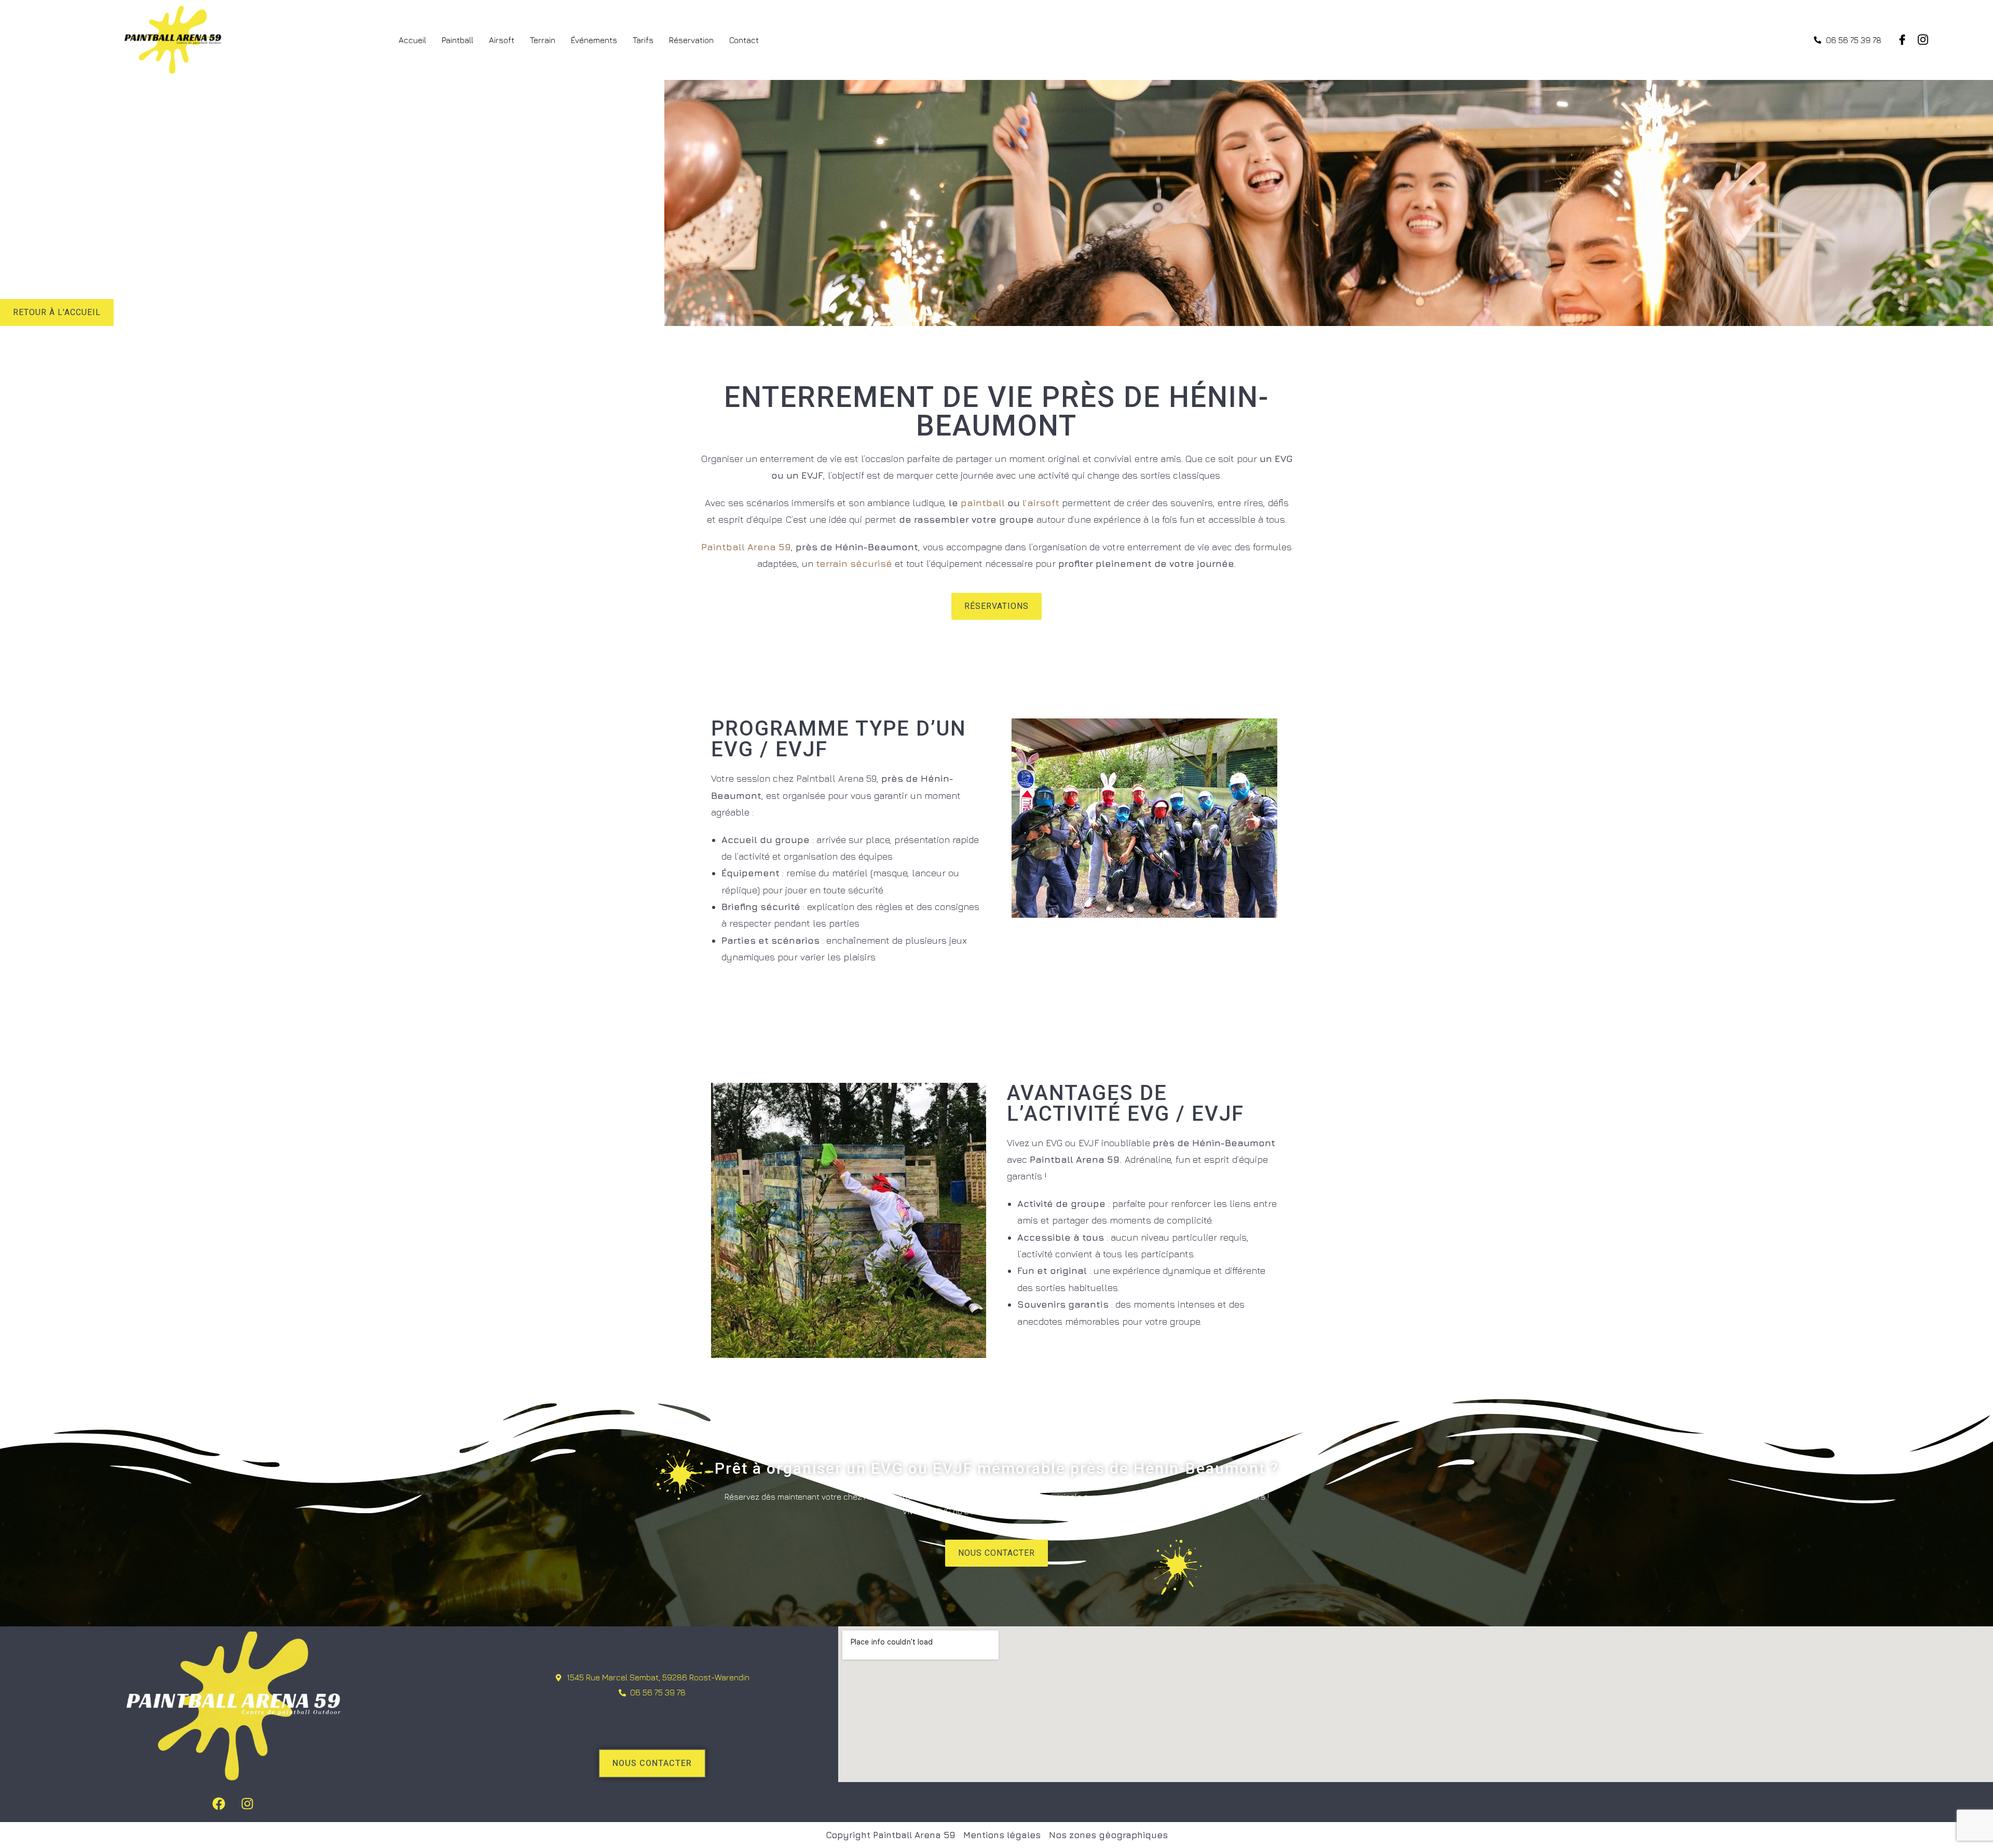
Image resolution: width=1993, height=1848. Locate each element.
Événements (594, 40)
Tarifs (643, 40)
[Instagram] (248, 1804)
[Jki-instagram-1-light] (1923, 40)
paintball (983, 503)
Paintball (458, 40)
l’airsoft (1041, 503)
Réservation (691, 40)
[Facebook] (219, 1804)
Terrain (543, 40)
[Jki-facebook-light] (1902, 40)
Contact (744, 40)
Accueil (412, 40)
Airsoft (502, 40)
